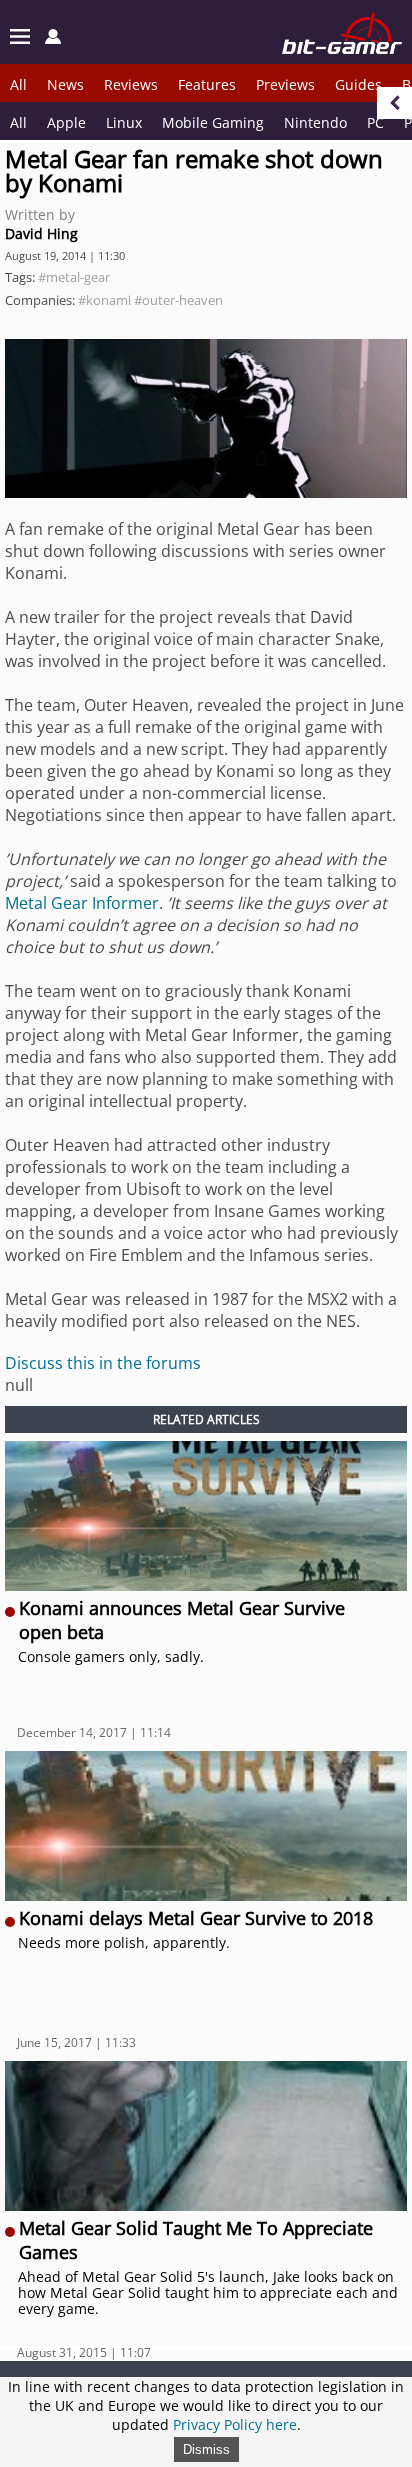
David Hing (41, 233)
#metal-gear (74, 277)
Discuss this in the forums (103, 1363)
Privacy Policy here (235, 2424)
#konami (104, 300)
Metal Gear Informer (82, 903)
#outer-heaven (178, 300)
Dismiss (206, 2449)
